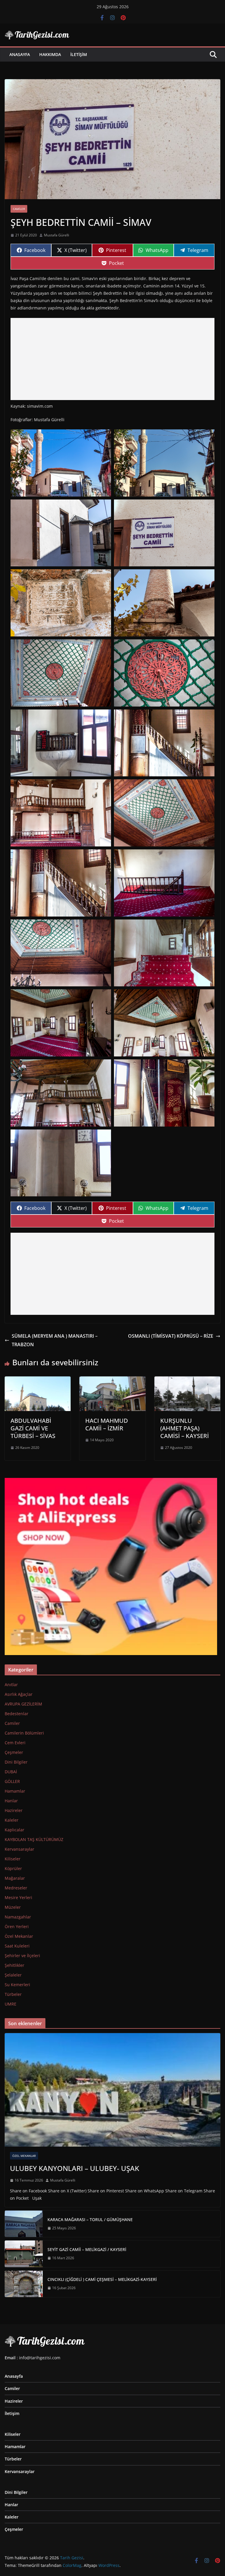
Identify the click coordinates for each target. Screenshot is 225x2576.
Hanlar (11, 1801)
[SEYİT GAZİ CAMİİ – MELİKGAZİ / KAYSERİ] (24, 2254)
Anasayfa (20, 54)
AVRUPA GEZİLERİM (23, 1704)
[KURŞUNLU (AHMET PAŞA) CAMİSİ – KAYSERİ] (187, 1381)
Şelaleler (13, 1975)
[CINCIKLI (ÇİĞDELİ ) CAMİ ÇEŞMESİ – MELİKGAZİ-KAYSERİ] (24, 2284)
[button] (61, 463)
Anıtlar (11, 1685)
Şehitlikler (15, 1965)
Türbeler (13, 1994)
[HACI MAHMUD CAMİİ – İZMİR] (112, 1381)
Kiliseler (13, 1859)
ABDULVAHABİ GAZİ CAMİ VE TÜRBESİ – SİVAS (33, 1428)
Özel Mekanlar (19, 1936)
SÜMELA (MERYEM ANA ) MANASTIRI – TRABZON (55, 1340)
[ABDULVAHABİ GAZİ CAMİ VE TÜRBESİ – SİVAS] (38, 1381)
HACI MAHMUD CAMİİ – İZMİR (107, 1424)
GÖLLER (12, 1781)
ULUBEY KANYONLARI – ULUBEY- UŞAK (75, 2168)
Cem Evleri (15, 1743)
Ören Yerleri (17, 1927)
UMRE (11, 2004)
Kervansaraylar (19, 1849)
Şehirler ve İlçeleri (22, 1956)
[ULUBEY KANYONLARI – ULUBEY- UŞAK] (112, 2090)
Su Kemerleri (17, 1985)
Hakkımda (50, 54)
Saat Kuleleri (17, 1946)
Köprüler (13, 1868)
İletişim (79, 54)
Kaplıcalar (15, 1830)
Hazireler (14, 1810)
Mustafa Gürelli (57, 235)
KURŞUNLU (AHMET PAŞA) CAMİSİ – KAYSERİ (185, 1428)
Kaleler (12, 1820)
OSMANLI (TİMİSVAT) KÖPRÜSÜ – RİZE (171, 1336)
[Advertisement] (112, 359)
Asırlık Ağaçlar (19, 1694)
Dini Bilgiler (16, 1762)
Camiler (19, 209)
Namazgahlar (18, 1917)
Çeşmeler (14, 1752)
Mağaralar (15, 1878)
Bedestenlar (17, 1714)
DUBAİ (11, 1772)
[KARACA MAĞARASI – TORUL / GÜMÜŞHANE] (24, 2224)
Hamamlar (15, 1791)
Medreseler (16, 1888)
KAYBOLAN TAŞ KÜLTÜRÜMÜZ (34, 1839)
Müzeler (13, 1907)
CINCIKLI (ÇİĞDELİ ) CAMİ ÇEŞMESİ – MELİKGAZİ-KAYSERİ (102, 2279)
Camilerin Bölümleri (24, 1733)
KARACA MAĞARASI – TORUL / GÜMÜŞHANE (90, 2220)
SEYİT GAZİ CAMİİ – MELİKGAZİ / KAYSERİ (87, 2249)
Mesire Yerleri (18, 1897)
